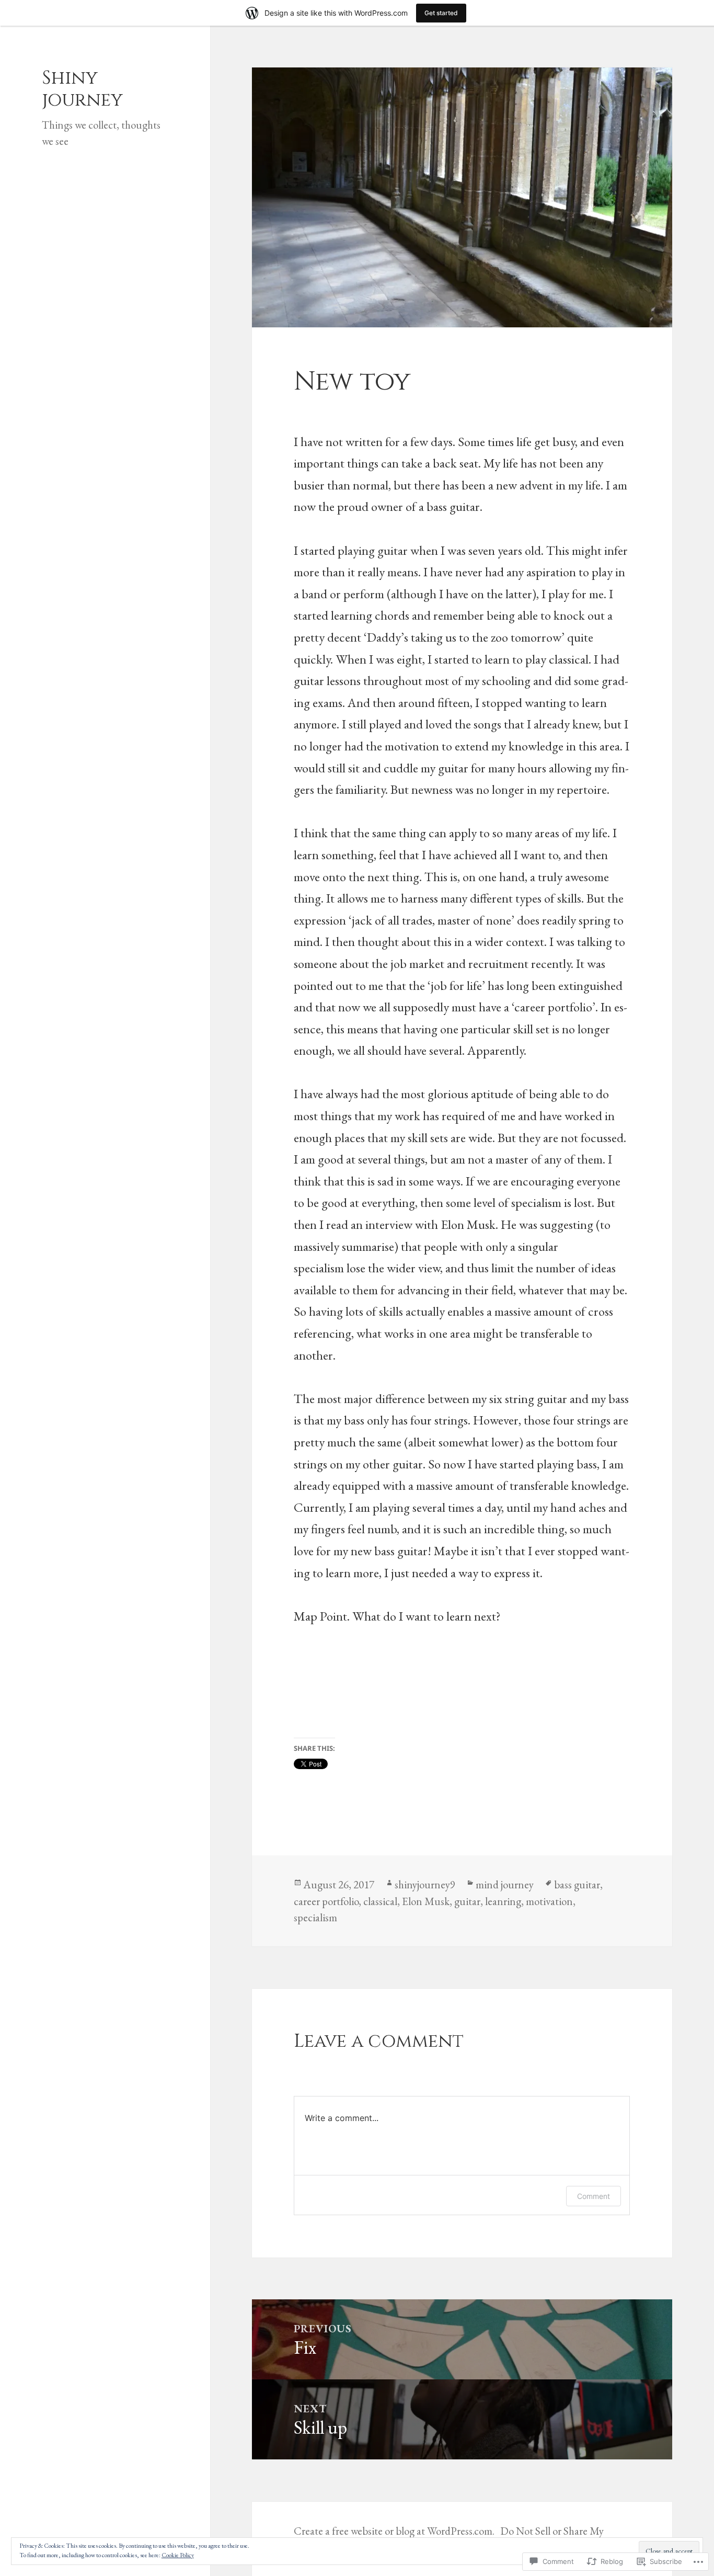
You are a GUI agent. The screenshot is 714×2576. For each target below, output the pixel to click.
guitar (467, 1901)
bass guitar (577, 1884)
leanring (503, 1901)
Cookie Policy (178, 2555)
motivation (549, 1901)
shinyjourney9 (425, 1884)
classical (380, 1901)
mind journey (505, 1884)
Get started (441, 13)
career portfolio (326, 1901)
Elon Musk (426, 1901)
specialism (315, 1917)
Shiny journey (82, 89)
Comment (594, 2196)
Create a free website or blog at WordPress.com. (394, 2531)
